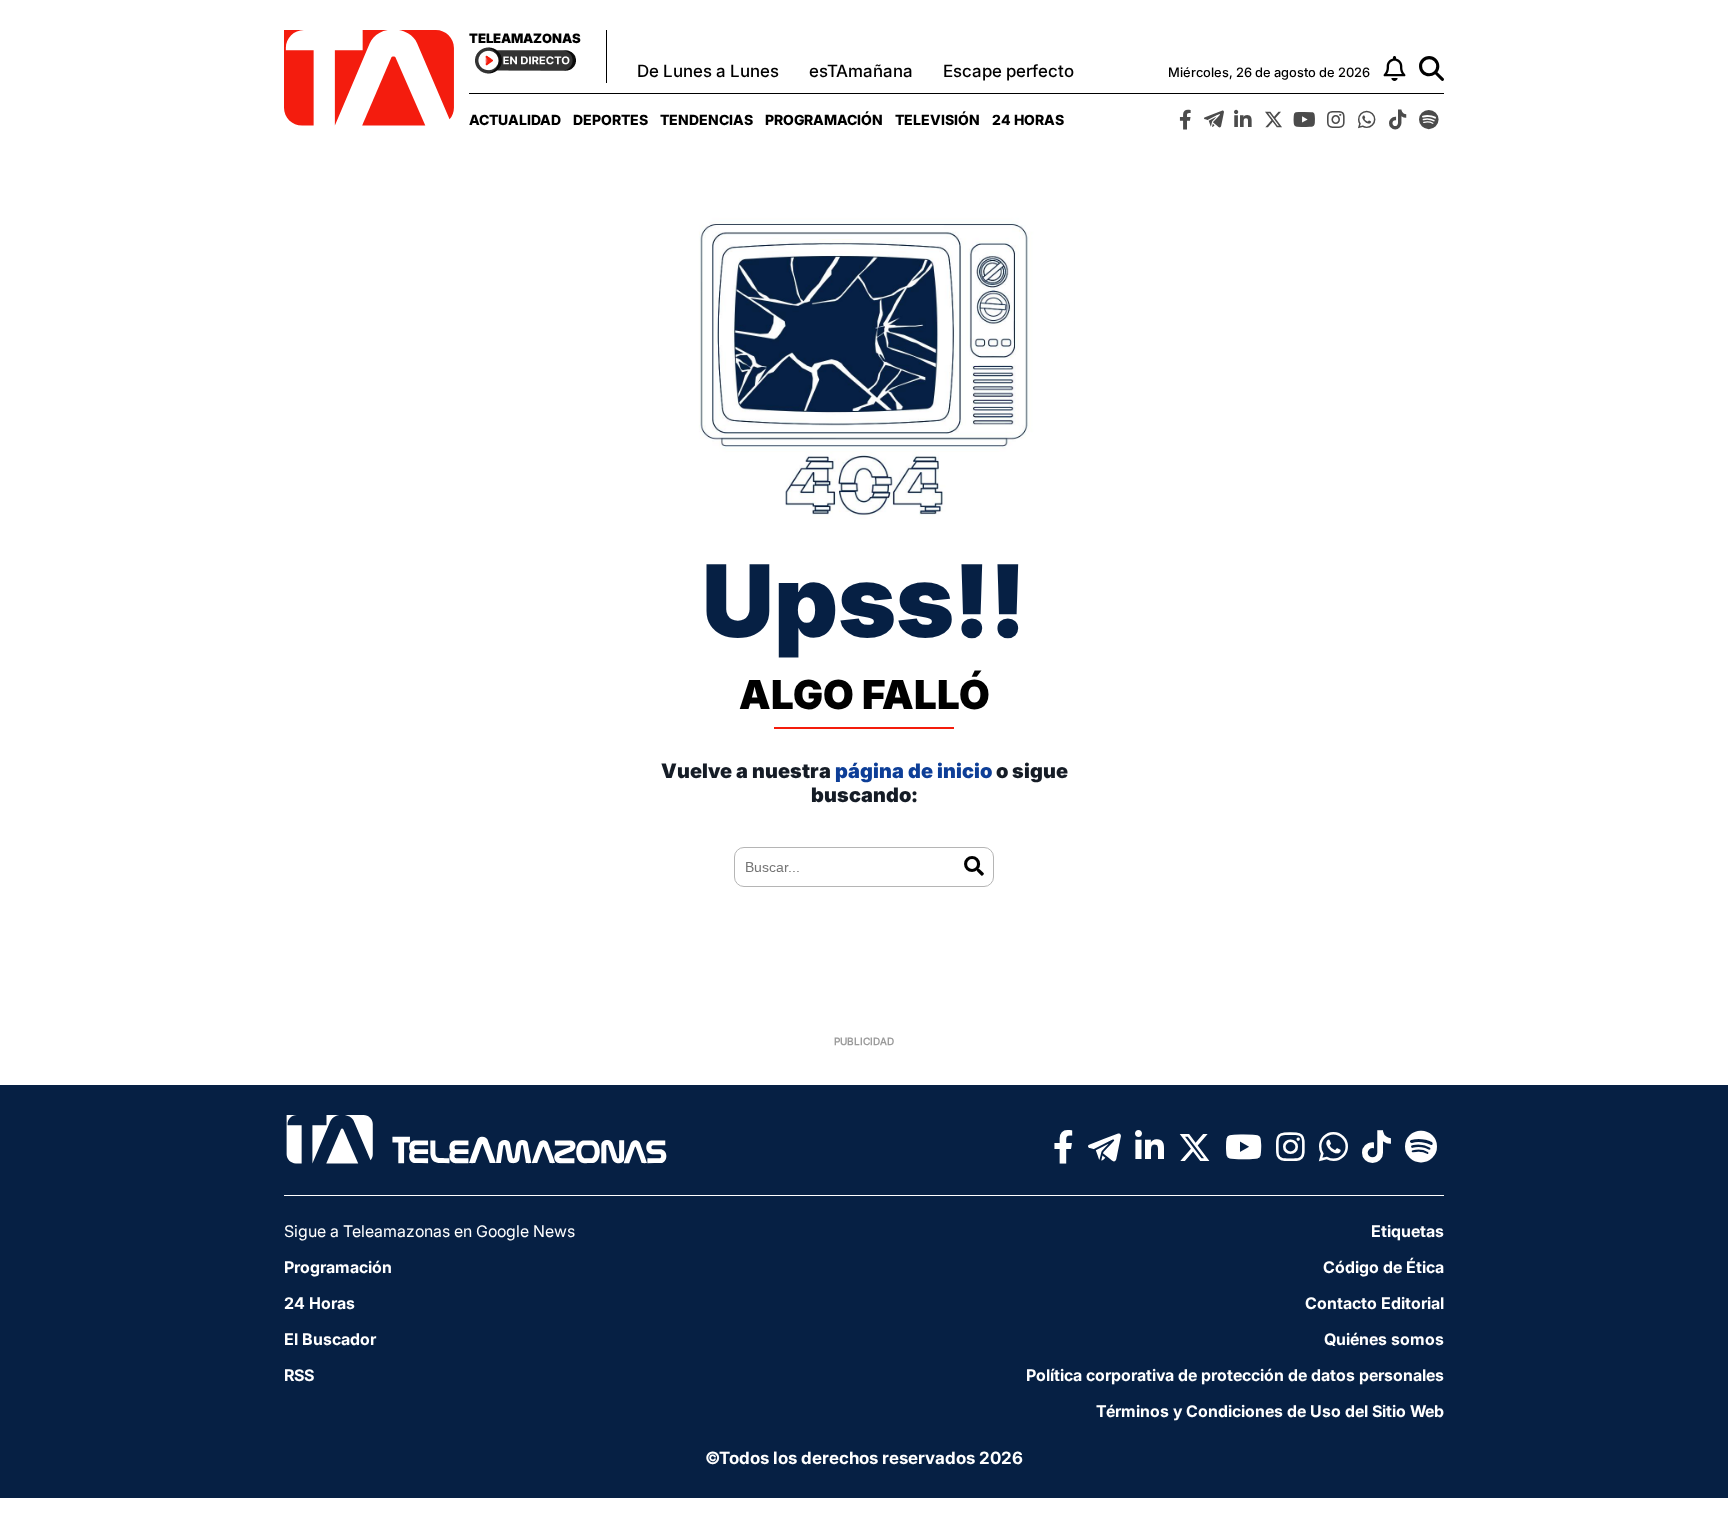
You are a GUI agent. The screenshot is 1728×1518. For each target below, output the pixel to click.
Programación (824, 119)
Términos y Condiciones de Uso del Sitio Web (1270, 1411)
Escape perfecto (1008, 71)
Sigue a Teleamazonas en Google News (429, 1231)
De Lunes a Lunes (708, 71)
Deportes (610, 119)
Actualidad (515, 119)
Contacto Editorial (1374, 1303)
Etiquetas (1407, 1231)
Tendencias (706, 119)
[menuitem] (515, 119)
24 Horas (1028, 119)
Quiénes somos (1384, 1339)
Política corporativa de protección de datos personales (1235, 1375)
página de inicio (913, 771)
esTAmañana (861, 71)
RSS (299, 1375)
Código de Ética (1383, 1267)
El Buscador (330, 1339)
